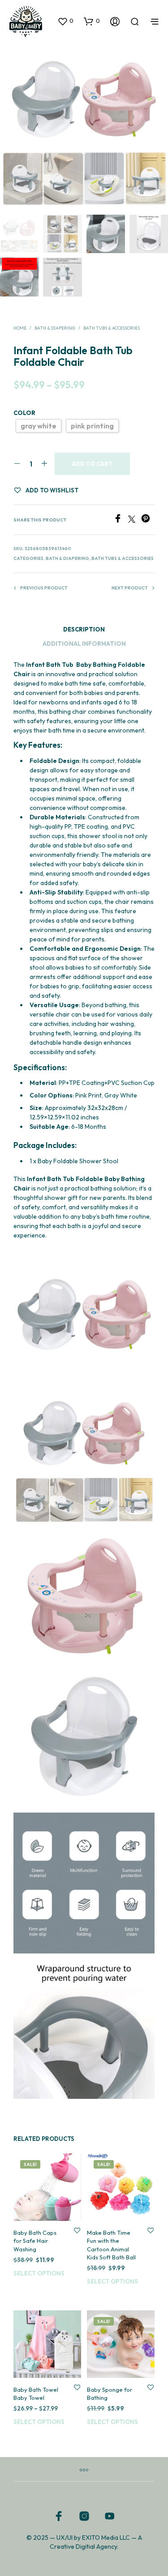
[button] (65, 21)
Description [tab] (84, 629)
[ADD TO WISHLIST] (77, 2231)
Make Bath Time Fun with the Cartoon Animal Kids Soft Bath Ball (111, 2245)
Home (20, 328)
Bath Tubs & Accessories (112, 328)
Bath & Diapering (55, 328)
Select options (39, 2273)
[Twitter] (135, 520)
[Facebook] (121, 520)
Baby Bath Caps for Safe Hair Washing (35, 2241)
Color (24, 413)
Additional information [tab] (84, 644)
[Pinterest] (148, 520)
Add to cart (92, 464)
